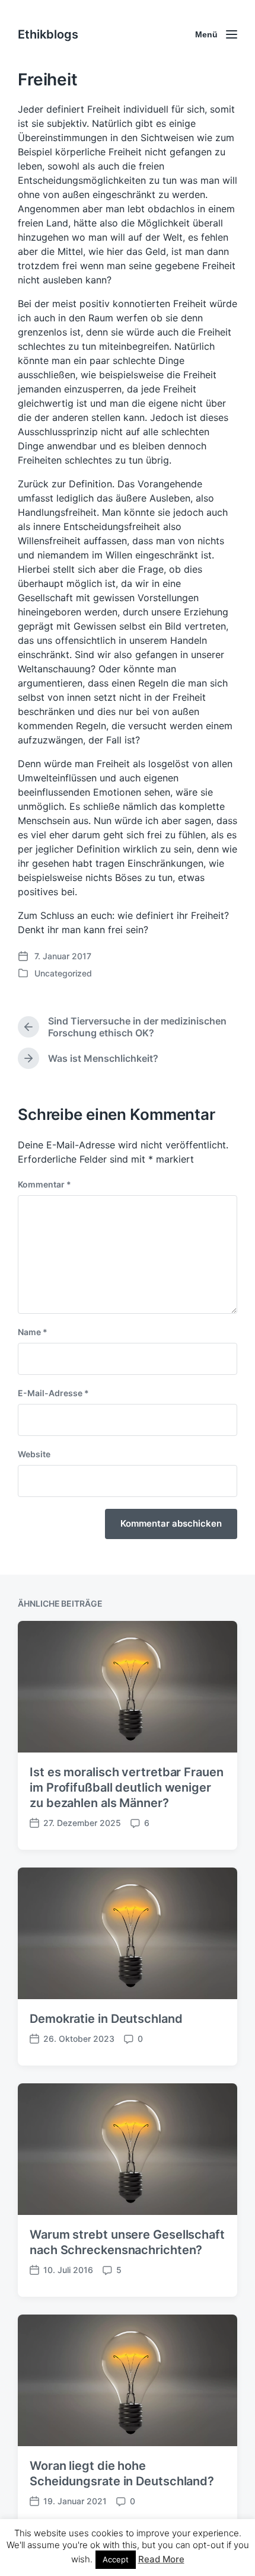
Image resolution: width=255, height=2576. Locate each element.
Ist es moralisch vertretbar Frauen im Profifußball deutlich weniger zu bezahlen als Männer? (127, 1787)
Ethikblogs (48, 34)
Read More (161, 2559)
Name (33, 1332)
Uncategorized (63, 973)
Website (34, 1454)
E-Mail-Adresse (53, 1393)
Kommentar (44, 1184)
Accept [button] (116, 2559)
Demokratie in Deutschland (106, 2019)
